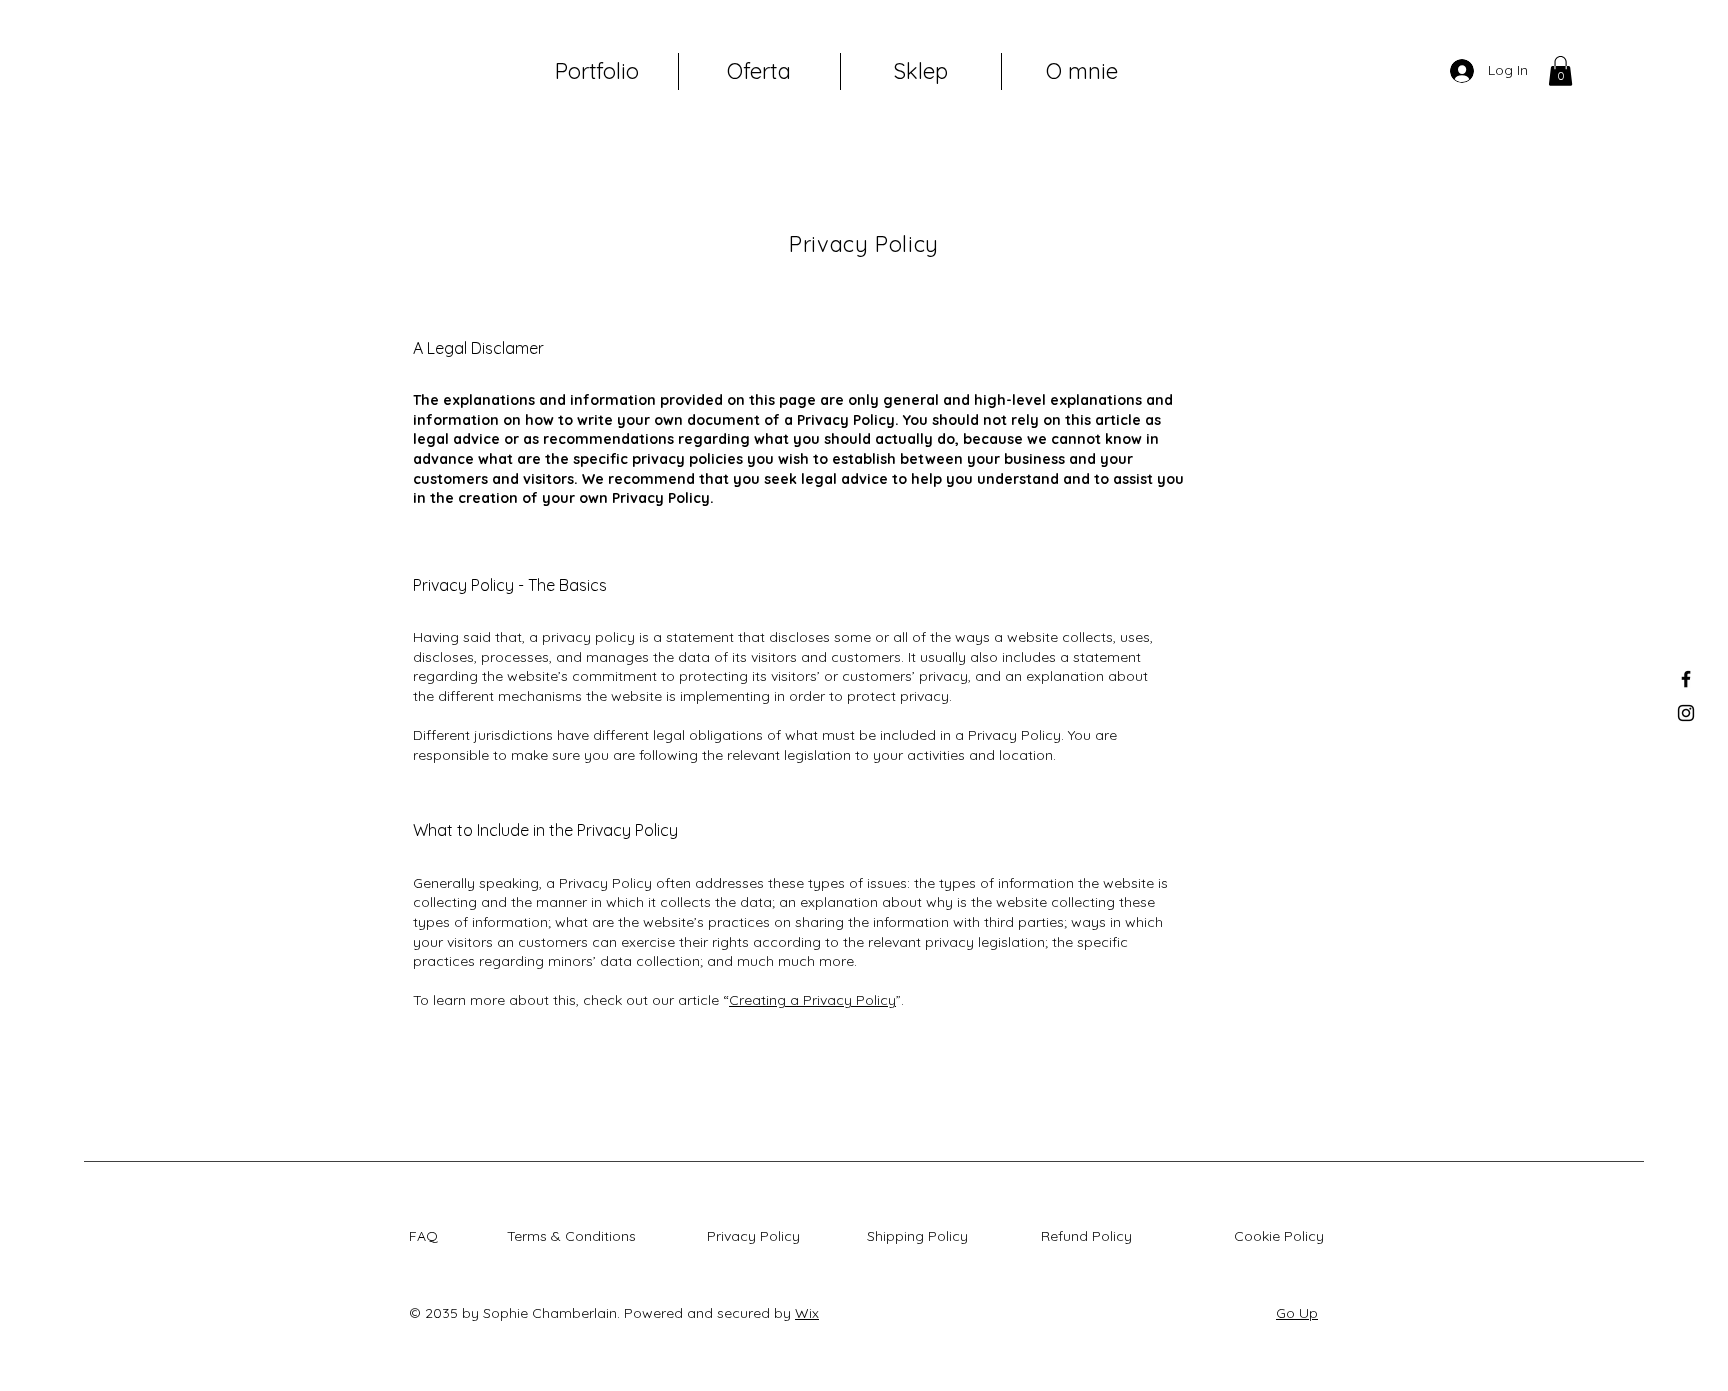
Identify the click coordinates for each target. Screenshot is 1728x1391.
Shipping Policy (921, 1236)
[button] (1560, 71)
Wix (807, 1313)
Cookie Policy (1283, 1236)
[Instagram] (1686, 713)
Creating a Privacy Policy (812, 1000)
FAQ (427, 1236)
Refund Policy (1090, 1236)
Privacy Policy (757, 1236)
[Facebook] (1686, 679)
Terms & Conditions (575, 1236)
